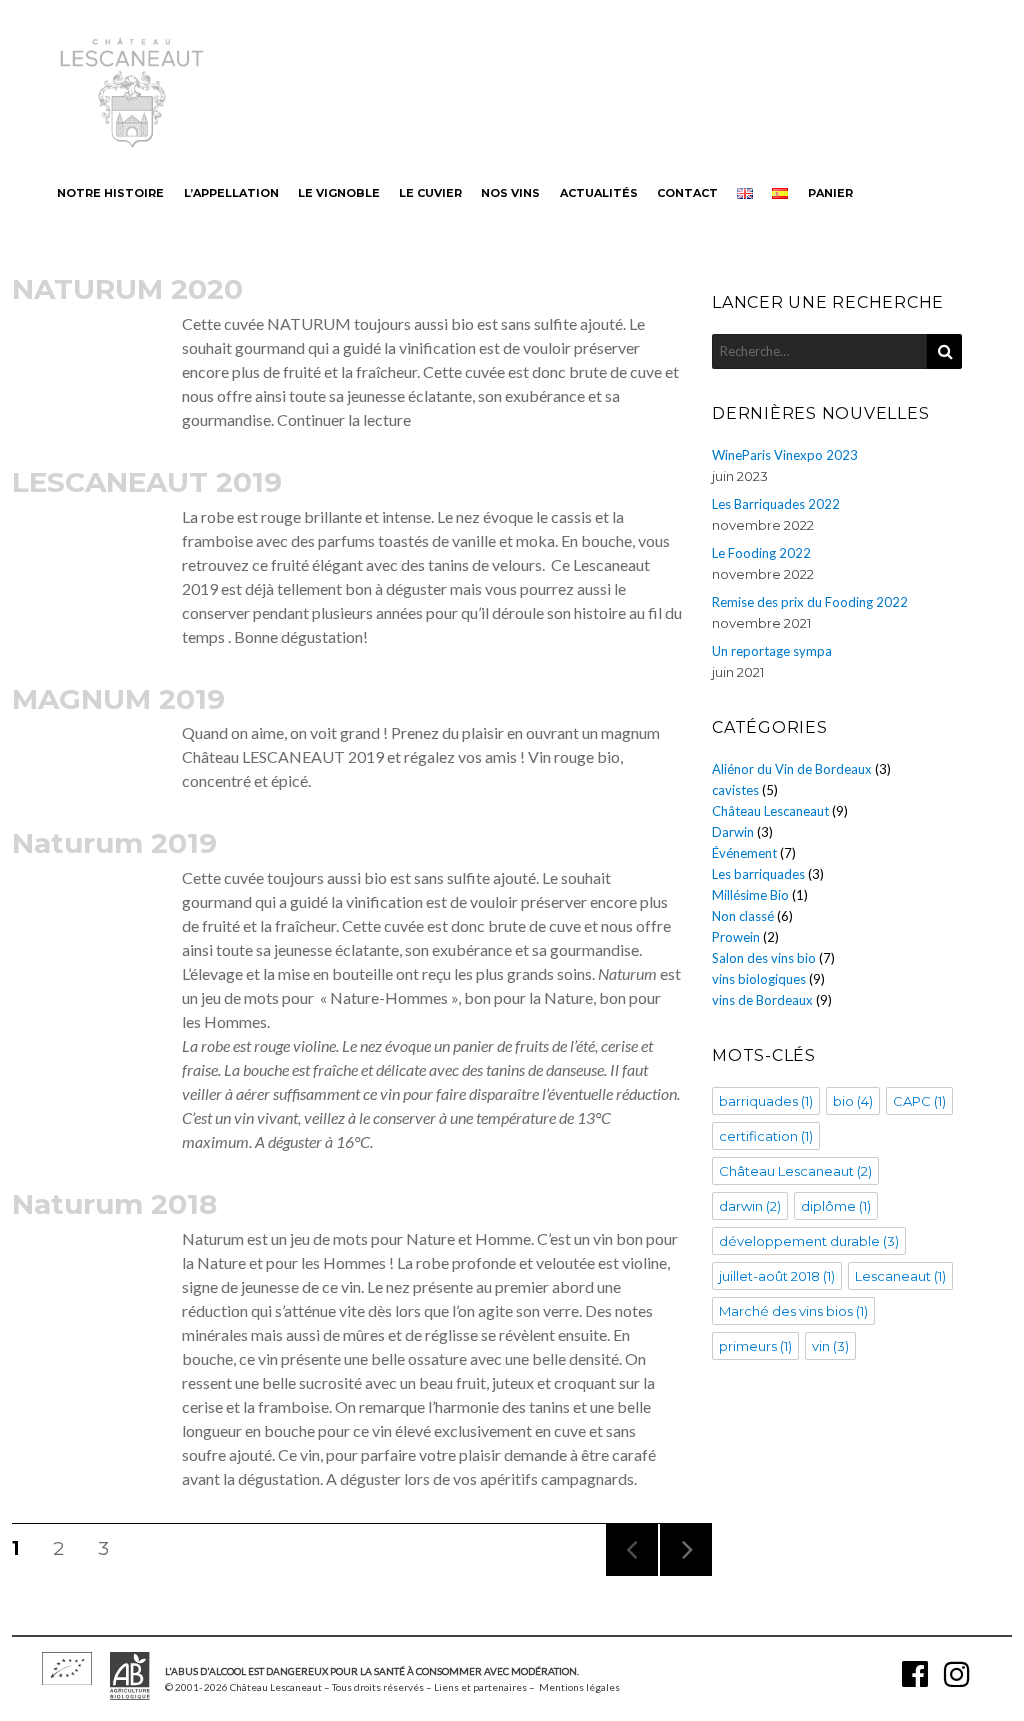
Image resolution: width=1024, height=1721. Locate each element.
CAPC (919, 1101)
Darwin (733, 832)
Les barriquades (758, 874)
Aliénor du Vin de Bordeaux (792, 769)
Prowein (736, 937)
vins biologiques (759, 979)
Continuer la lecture (344, 419)
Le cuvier (430, 193)
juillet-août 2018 (777, 1276)
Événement (744, 853)
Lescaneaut (900, 1276)
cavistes (735, 790)
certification (766, 1136)
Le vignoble (339, 193)
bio (853, 1101)
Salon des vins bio (764, 958)
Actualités (599, 193)
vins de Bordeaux (762, 1000)
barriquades (766, 1101)
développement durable (809, 1241)
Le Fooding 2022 (761, 553)
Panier (830, 193)
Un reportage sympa (772, 651)
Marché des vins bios (793, 1311)
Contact (687, 193)
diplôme (836, 1206)
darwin (750, 1206)
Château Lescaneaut (770, 811)
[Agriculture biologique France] (130, 1693)
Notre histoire (110, 193)
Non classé (743, 916)
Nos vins (510, 193)
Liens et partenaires (480, 1687)
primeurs (755, 1346)
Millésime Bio (750, 895)
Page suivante (682, 1575)
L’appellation (231, 193)
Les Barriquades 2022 (776, 504)
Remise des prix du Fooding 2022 (810, 602)
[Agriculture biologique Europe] (67, 1678)
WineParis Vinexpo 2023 (785, 455)
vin (830, 1346)
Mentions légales (579, 1687)
